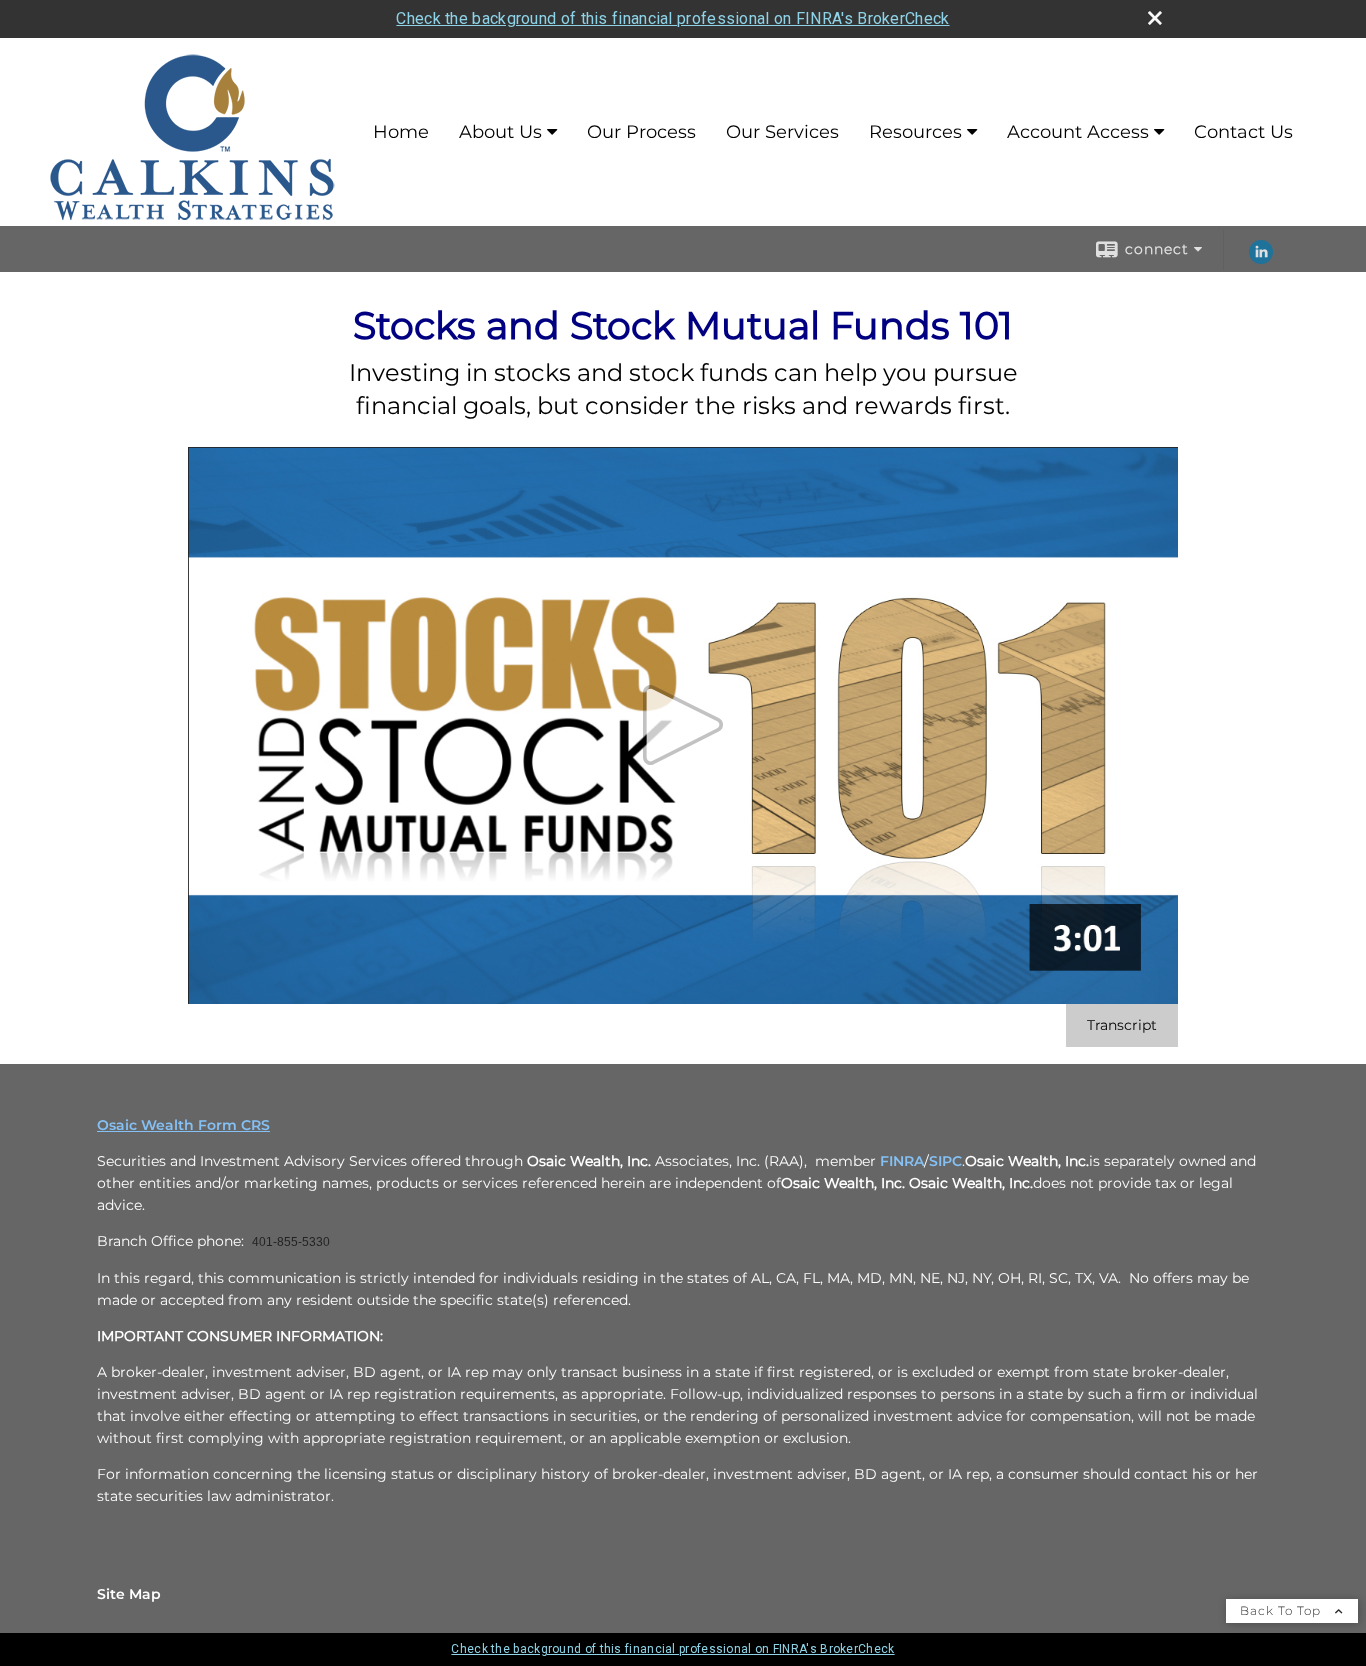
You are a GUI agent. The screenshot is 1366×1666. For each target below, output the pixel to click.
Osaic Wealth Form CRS (183, 1125)
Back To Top (1282, 1610)
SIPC (945, 1161)
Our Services (782, 132)
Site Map (129, 1594)
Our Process (641, 132)
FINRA (902, 1161)
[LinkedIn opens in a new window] (1261, 259)
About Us (500, 132)
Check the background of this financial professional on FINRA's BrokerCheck (672, 18)
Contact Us (1243, 132)
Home (401, 132)
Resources (915, 132)
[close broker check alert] (1155, 18)
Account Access (1078, 132)
